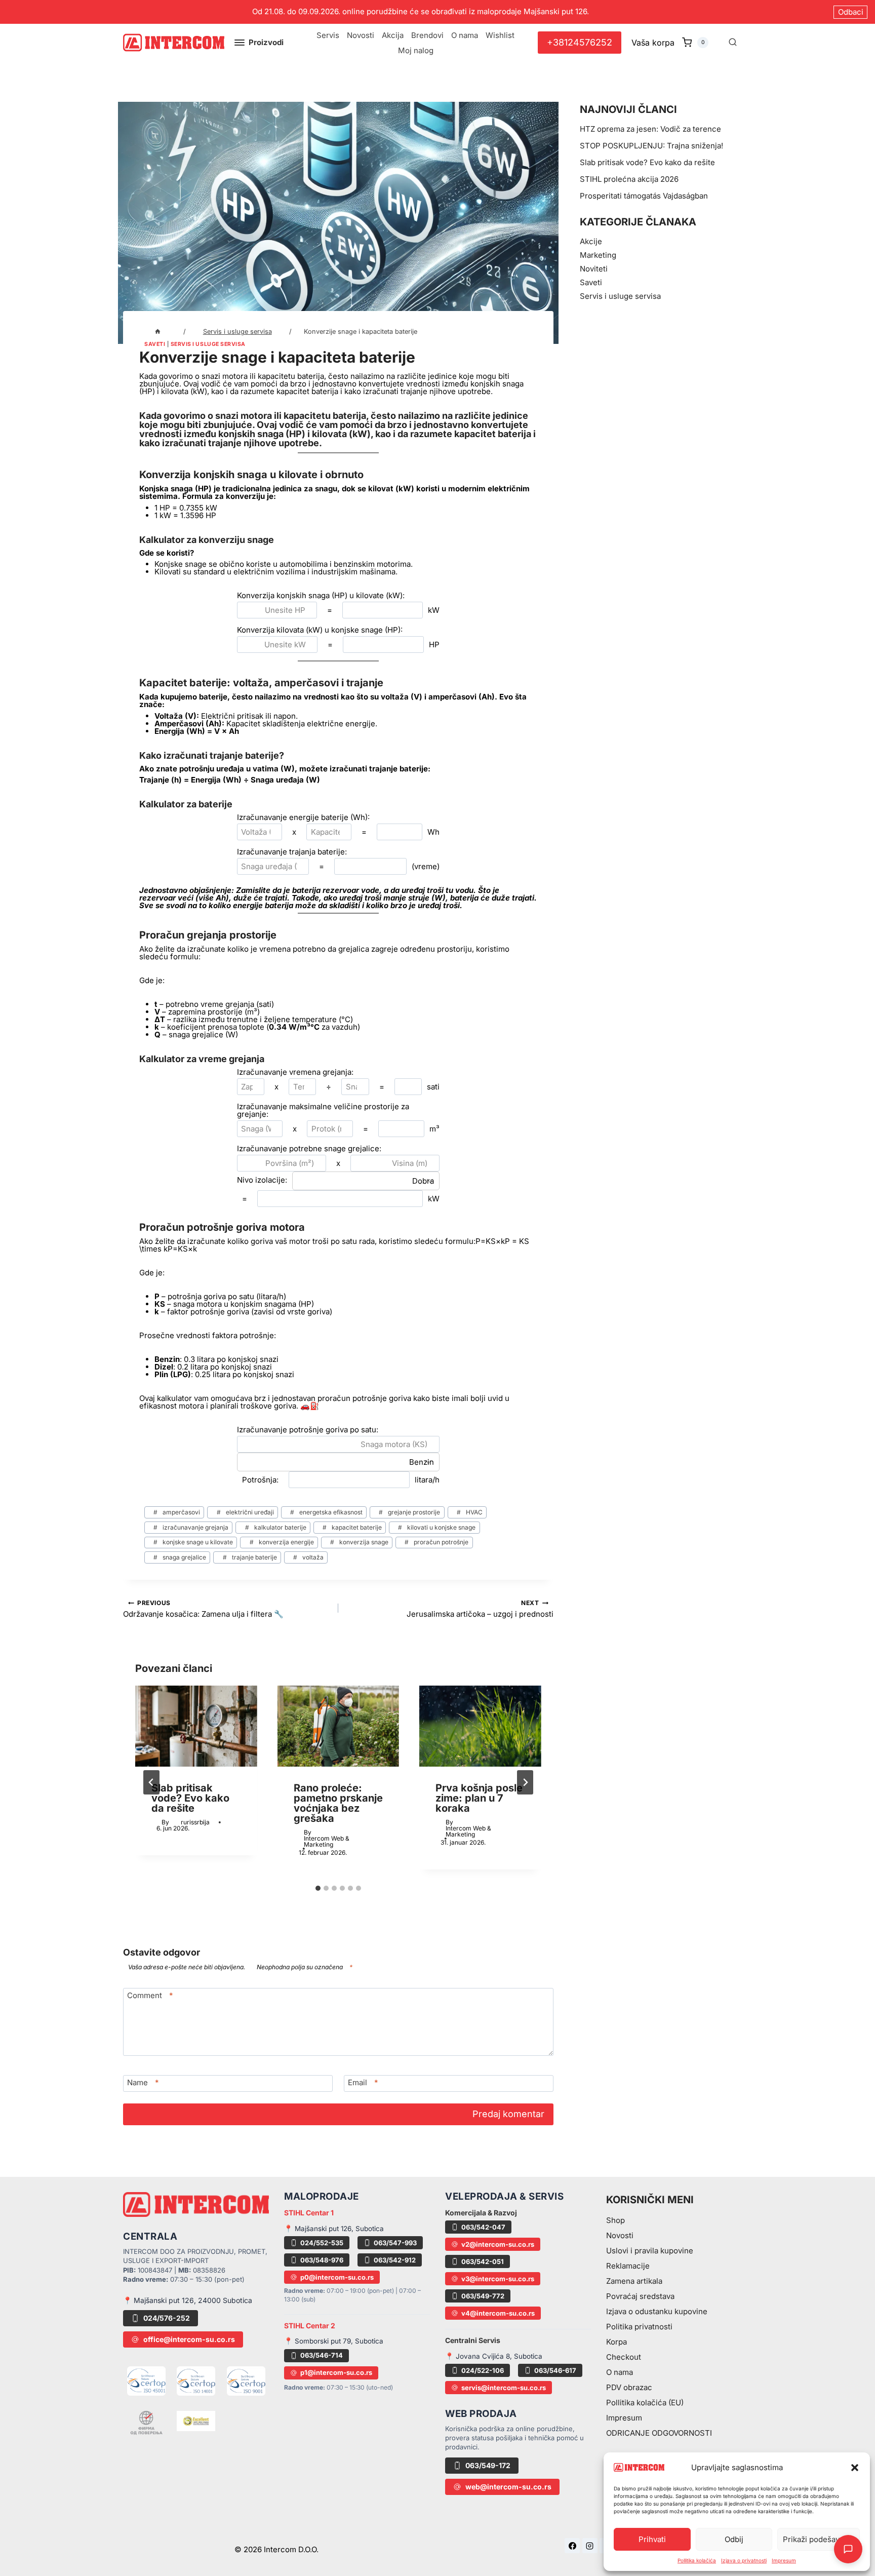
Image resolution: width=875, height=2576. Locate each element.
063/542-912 (395, 2260)
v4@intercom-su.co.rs (498, 2313)
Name (143, 2082)
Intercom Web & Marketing (327, 1841)
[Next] (525, 1782)
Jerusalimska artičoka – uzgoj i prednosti (480, 1608)
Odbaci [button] (851, 12)
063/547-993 (395, 2243)
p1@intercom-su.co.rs (336, 2372)
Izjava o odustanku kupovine (657, 2311)
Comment (150, 1995)
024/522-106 (483, 2370)
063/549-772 (483, 2296)
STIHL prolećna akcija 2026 (629, 179)
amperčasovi (177, 1512)
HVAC (470, 1512)
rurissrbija (195, 1822)
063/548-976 (322, 2260)
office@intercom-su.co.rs (189, 2339)
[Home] (158, 331)
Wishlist (500, 35)
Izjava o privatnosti (744, 2560)
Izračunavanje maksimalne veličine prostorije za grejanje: (323, 1110)
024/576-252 (167, 2318)
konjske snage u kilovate (193, 1542)
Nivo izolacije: (262, 1180)
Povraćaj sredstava (640, 2296)
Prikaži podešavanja (819, 2539)
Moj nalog (416, 50)
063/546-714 (322, 2355)
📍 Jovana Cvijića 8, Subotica (494, 2356)
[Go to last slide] (151, 1782)
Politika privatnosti (639, 2327)
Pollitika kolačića (697, 2560)
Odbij (734, 2539)
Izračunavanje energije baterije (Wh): (303, 817)
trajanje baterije (250, 1557)
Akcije (591, 241)
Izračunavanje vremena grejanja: (295, 1072)
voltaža (308, 1557)
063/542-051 (483, 2261)
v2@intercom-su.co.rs (498, 2244)
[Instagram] (590, 2546)
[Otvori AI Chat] (848, 2549)
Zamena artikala (634, 2281)
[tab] (318, 1888)
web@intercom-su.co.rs (508, 2487)
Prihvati (652, 2539)
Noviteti (594, 269)
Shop (615, 2220)
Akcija (393, 35)
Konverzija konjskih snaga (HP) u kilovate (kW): (321, 595)
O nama (465, 35)
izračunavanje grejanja (191, 1527)
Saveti (155, 344)
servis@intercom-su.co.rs (504, 2388)
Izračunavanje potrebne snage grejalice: (309, 1148)
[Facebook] (572, 2546)
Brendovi (427, 35)
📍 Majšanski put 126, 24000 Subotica (188, 2300)
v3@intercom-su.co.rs (498, 2279)
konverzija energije (282, 1542)
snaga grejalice (180, 1557)
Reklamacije (628, 2266)
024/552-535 (322, 2243)
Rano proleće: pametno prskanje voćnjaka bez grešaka (338, 1803)
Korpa (617, 2342)
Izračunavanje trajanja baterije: (292, 852)
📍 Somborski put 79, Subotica (334, 2341)
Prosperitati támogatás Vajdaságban (644, 196)
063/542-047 (483, 2227)
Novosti (361, 35)
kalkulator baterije (276, 1527)
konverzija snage (359, 1542)
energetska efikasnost (326, 1512)
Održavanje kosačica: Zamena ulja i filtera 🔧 (203, 1608)
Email (363, 2082)
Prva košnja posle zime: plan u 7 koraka (479, 1798)
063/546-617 (555, 2370)
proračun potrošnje (436, 1542)
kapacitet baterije (352, 1527)
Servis (328, 35)
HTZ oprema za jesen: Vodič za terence (650, 129)
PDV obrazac (629, 2387)
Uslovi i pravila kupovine (650, 2251)
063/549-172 (488, 2465)
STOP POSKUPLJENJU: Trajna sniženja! (651, 146)
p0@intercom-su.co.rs (337, 2277)
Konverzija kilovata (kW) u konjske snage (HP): (320, 630)
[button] (855, 2468)
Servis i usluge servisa (208, 344)
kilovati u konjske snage (437, 1527)
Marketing (598, 255)
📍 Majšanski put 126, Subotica (334, 2229)
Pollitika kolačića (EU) (645, 2403)
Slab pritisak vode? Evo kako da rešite (190, 1798)
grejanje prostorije (409, 1512)
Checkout (624, 2357)
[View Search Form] (733, 43)
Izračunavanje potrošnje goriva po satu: (308, 1430)
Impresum (784, 2560)
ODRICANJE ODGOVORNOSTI (659, 2433)
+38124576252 (580, 42)
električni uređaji (245, 1512)
